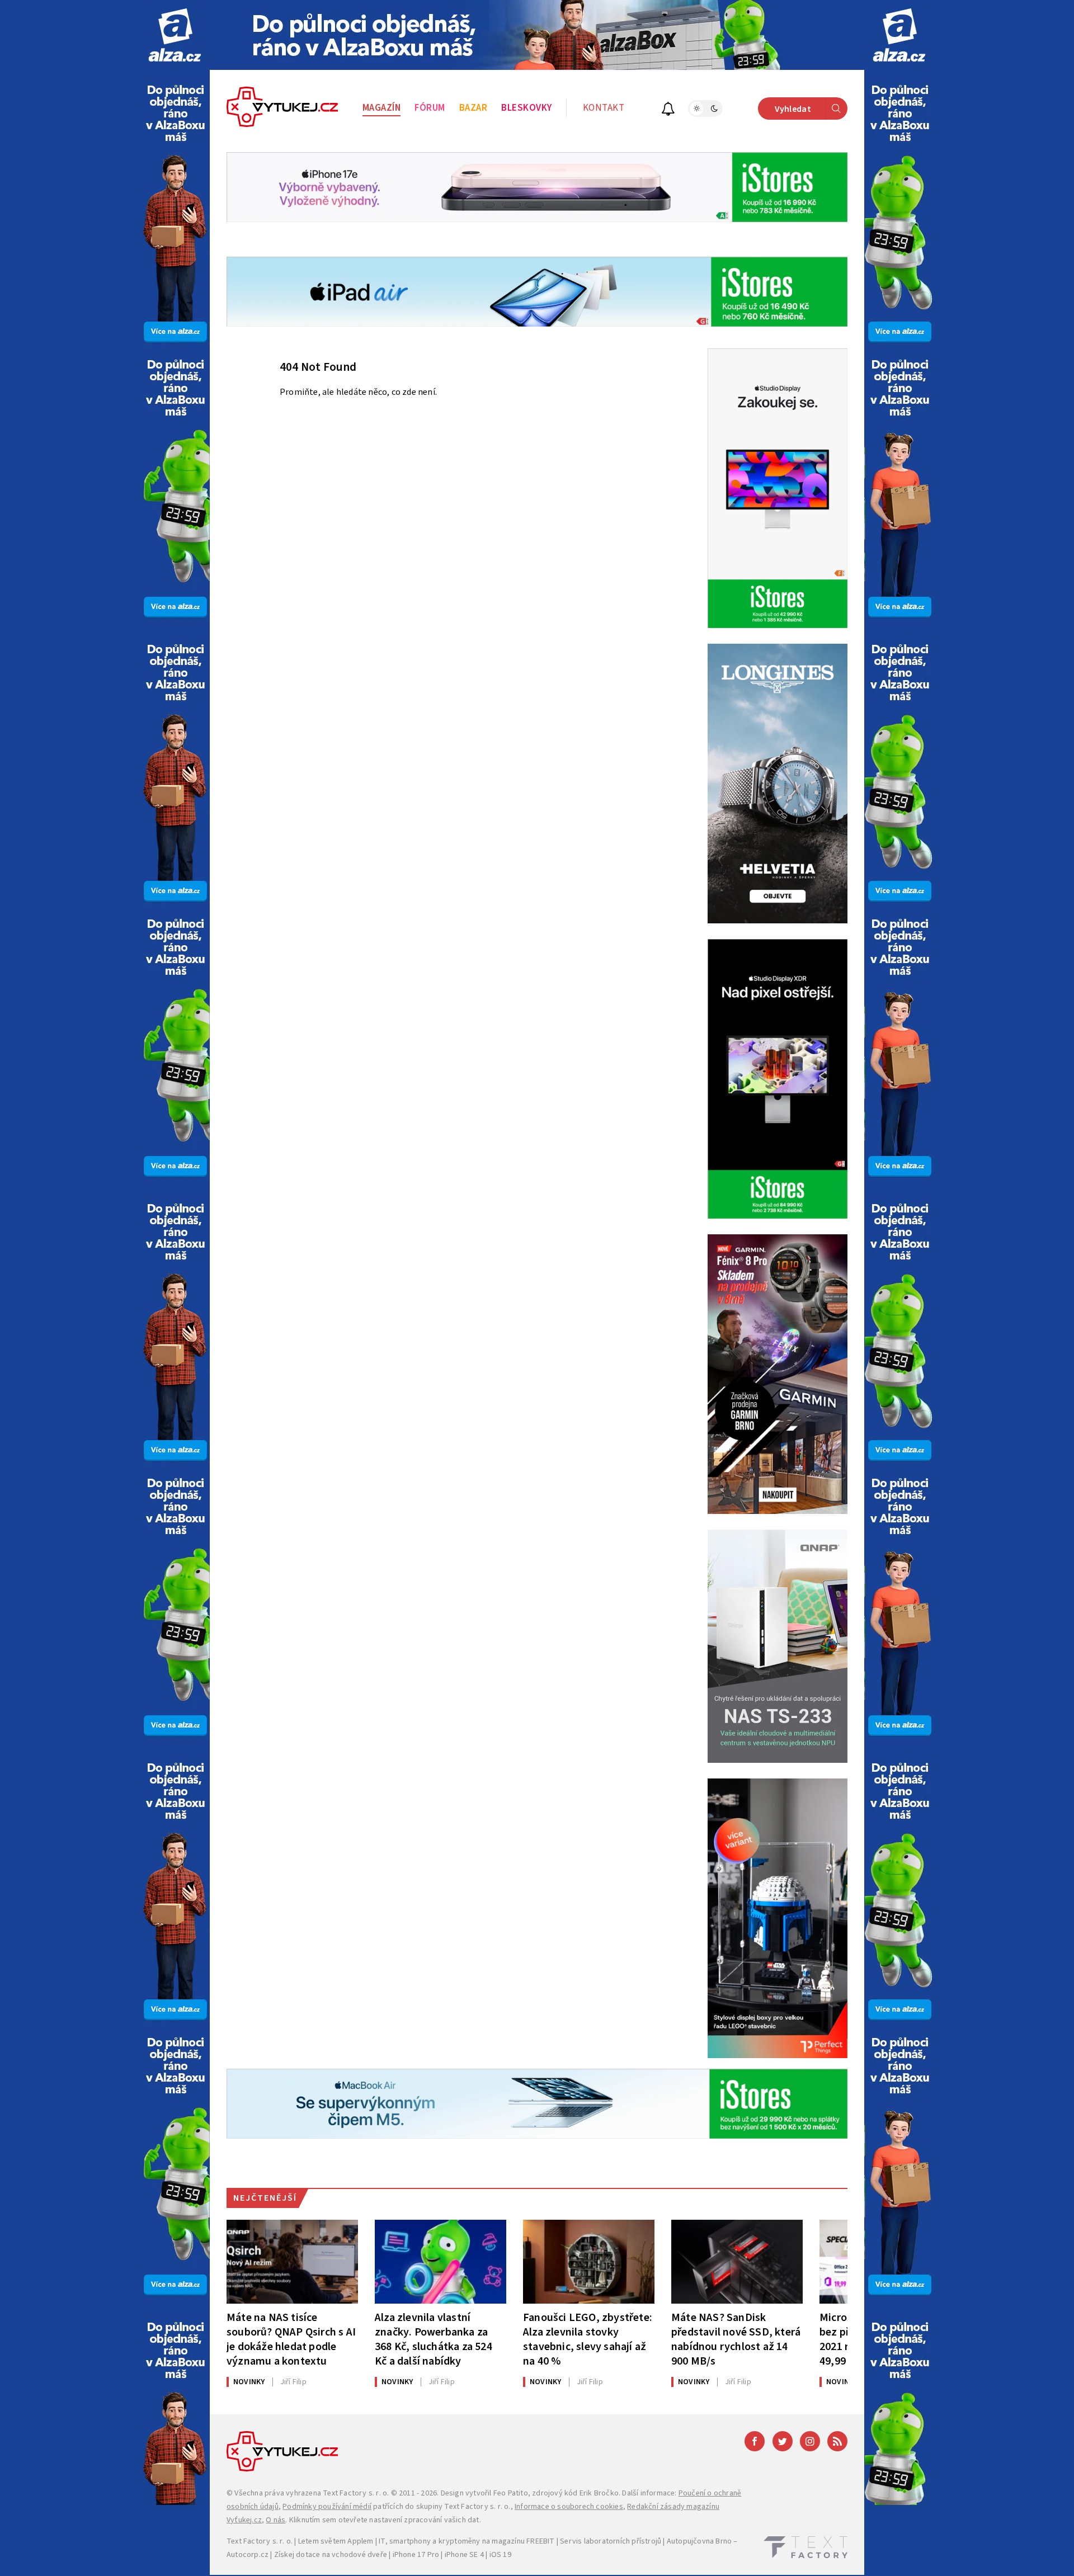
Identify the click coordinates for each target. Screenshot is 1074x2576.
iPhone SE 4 (464, 2555)
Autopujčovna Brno (699, 2541)
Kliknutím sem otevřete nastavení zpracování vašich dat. (385, 2520)
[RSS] (837, 2441)
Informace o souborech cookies (569, 2507)
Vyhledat (793, 109)
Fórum (430, 108)
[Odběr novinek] (668, 110)
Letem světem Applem (336, 2541)
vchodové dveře (359, 2555)
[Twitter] (783, 2441)
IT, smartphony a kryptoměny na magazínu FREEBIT (467, 2541)
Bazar (474, 108)
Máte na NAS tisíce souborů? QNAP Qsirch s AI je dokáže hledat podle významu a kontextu (291, 2339)
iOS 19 (500, 2555)
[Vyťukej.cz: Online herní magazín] (282, 108)
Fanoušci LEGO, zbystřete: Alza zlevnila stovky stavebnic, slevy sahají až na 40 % (588, 2339)
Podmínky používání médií (327, 2507)
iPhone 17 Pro (416, 2555)
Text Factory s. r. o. (356, 2493)
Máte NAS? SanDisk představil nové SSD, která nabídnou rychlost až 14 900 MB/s (736, 2339)
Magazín (382, 108)
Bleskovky (527, 108)
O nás (275, 2520)
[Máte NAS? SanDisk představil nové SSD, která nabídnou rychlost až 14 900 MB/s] (737, 2262)
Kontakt (604, 108)
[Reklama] (175, 35)
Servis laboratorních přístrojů (611, 2541)
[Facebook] (755, 2441)
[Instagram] (810, 2441)
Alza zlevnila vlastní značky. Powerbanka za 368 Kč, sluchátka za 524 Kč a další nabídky (434, 2339)
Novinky (249, 2382)
